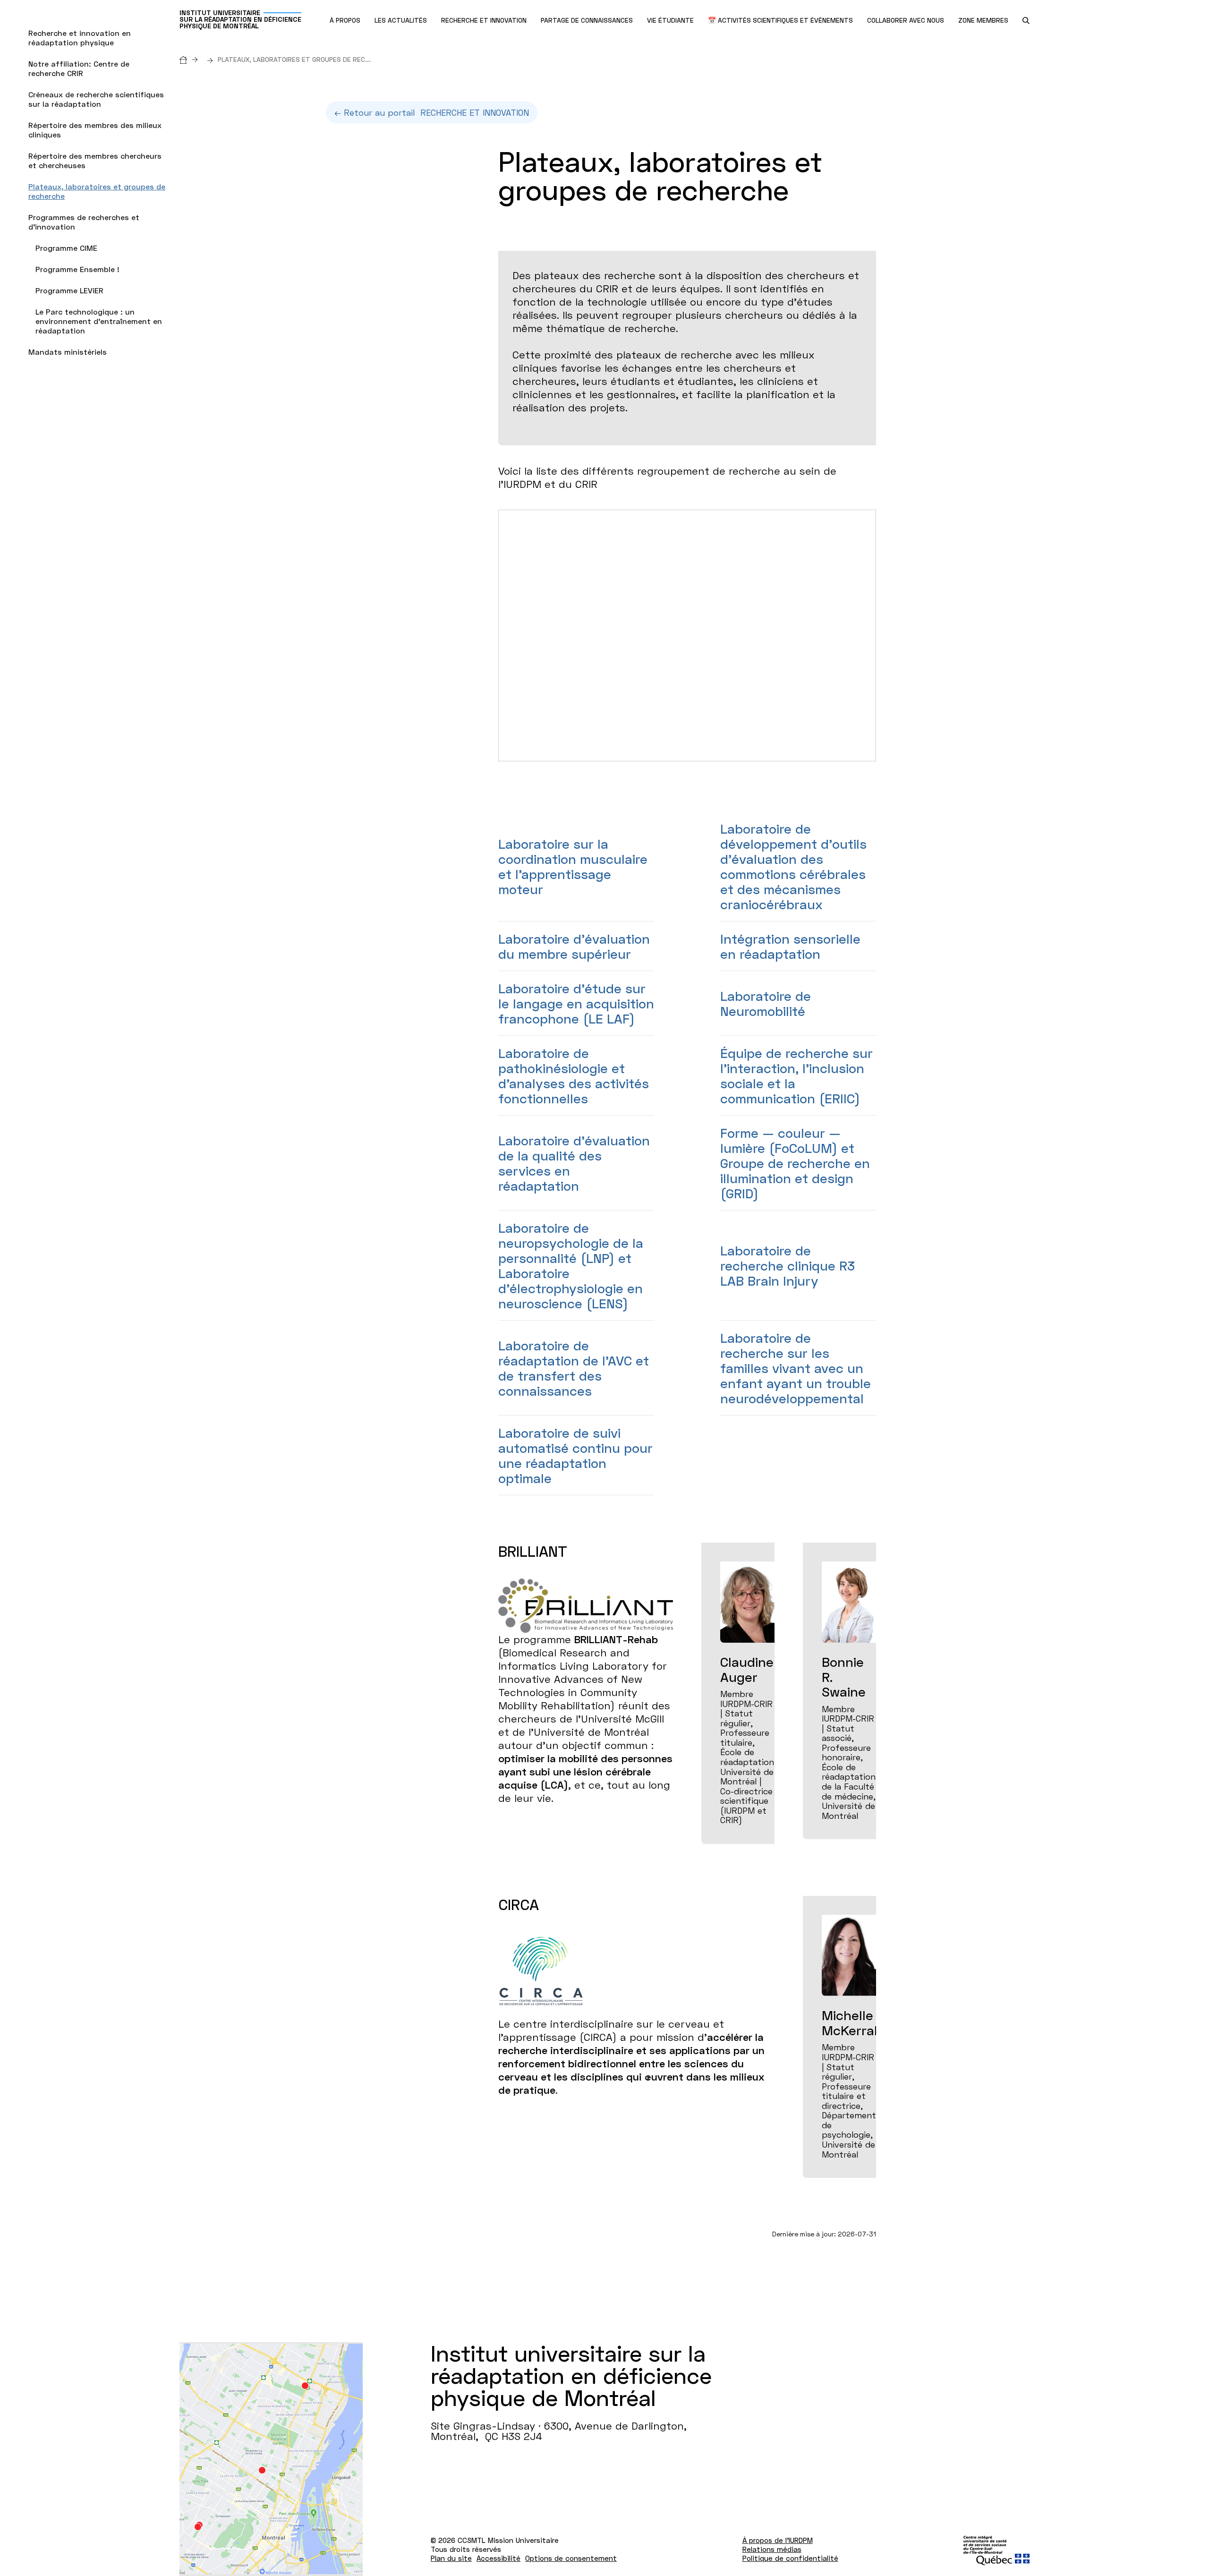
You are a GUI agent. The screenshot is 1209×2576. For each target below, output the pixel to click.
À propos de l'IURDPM (778, 2540)
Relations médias (772, 2549)
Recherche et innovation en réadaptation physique (80, 38)
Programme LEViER (69, 290)
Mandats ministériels (68, 352)
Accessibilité (498, 2558)
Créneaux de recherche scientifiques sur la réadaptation (96, 99)
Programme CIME (66, 248)
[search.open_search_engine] (1026, 21)
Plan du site (451, 2558)
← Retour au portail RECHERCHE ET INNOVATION (432, 112)
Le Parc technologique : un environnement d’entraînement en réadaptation (99, 321)
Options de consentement (571, 2558)
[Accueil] (191, 59)
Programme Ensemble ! (77, 269)
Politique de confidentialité (790, 2558)
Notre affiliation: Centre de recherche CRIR (79, 68)
